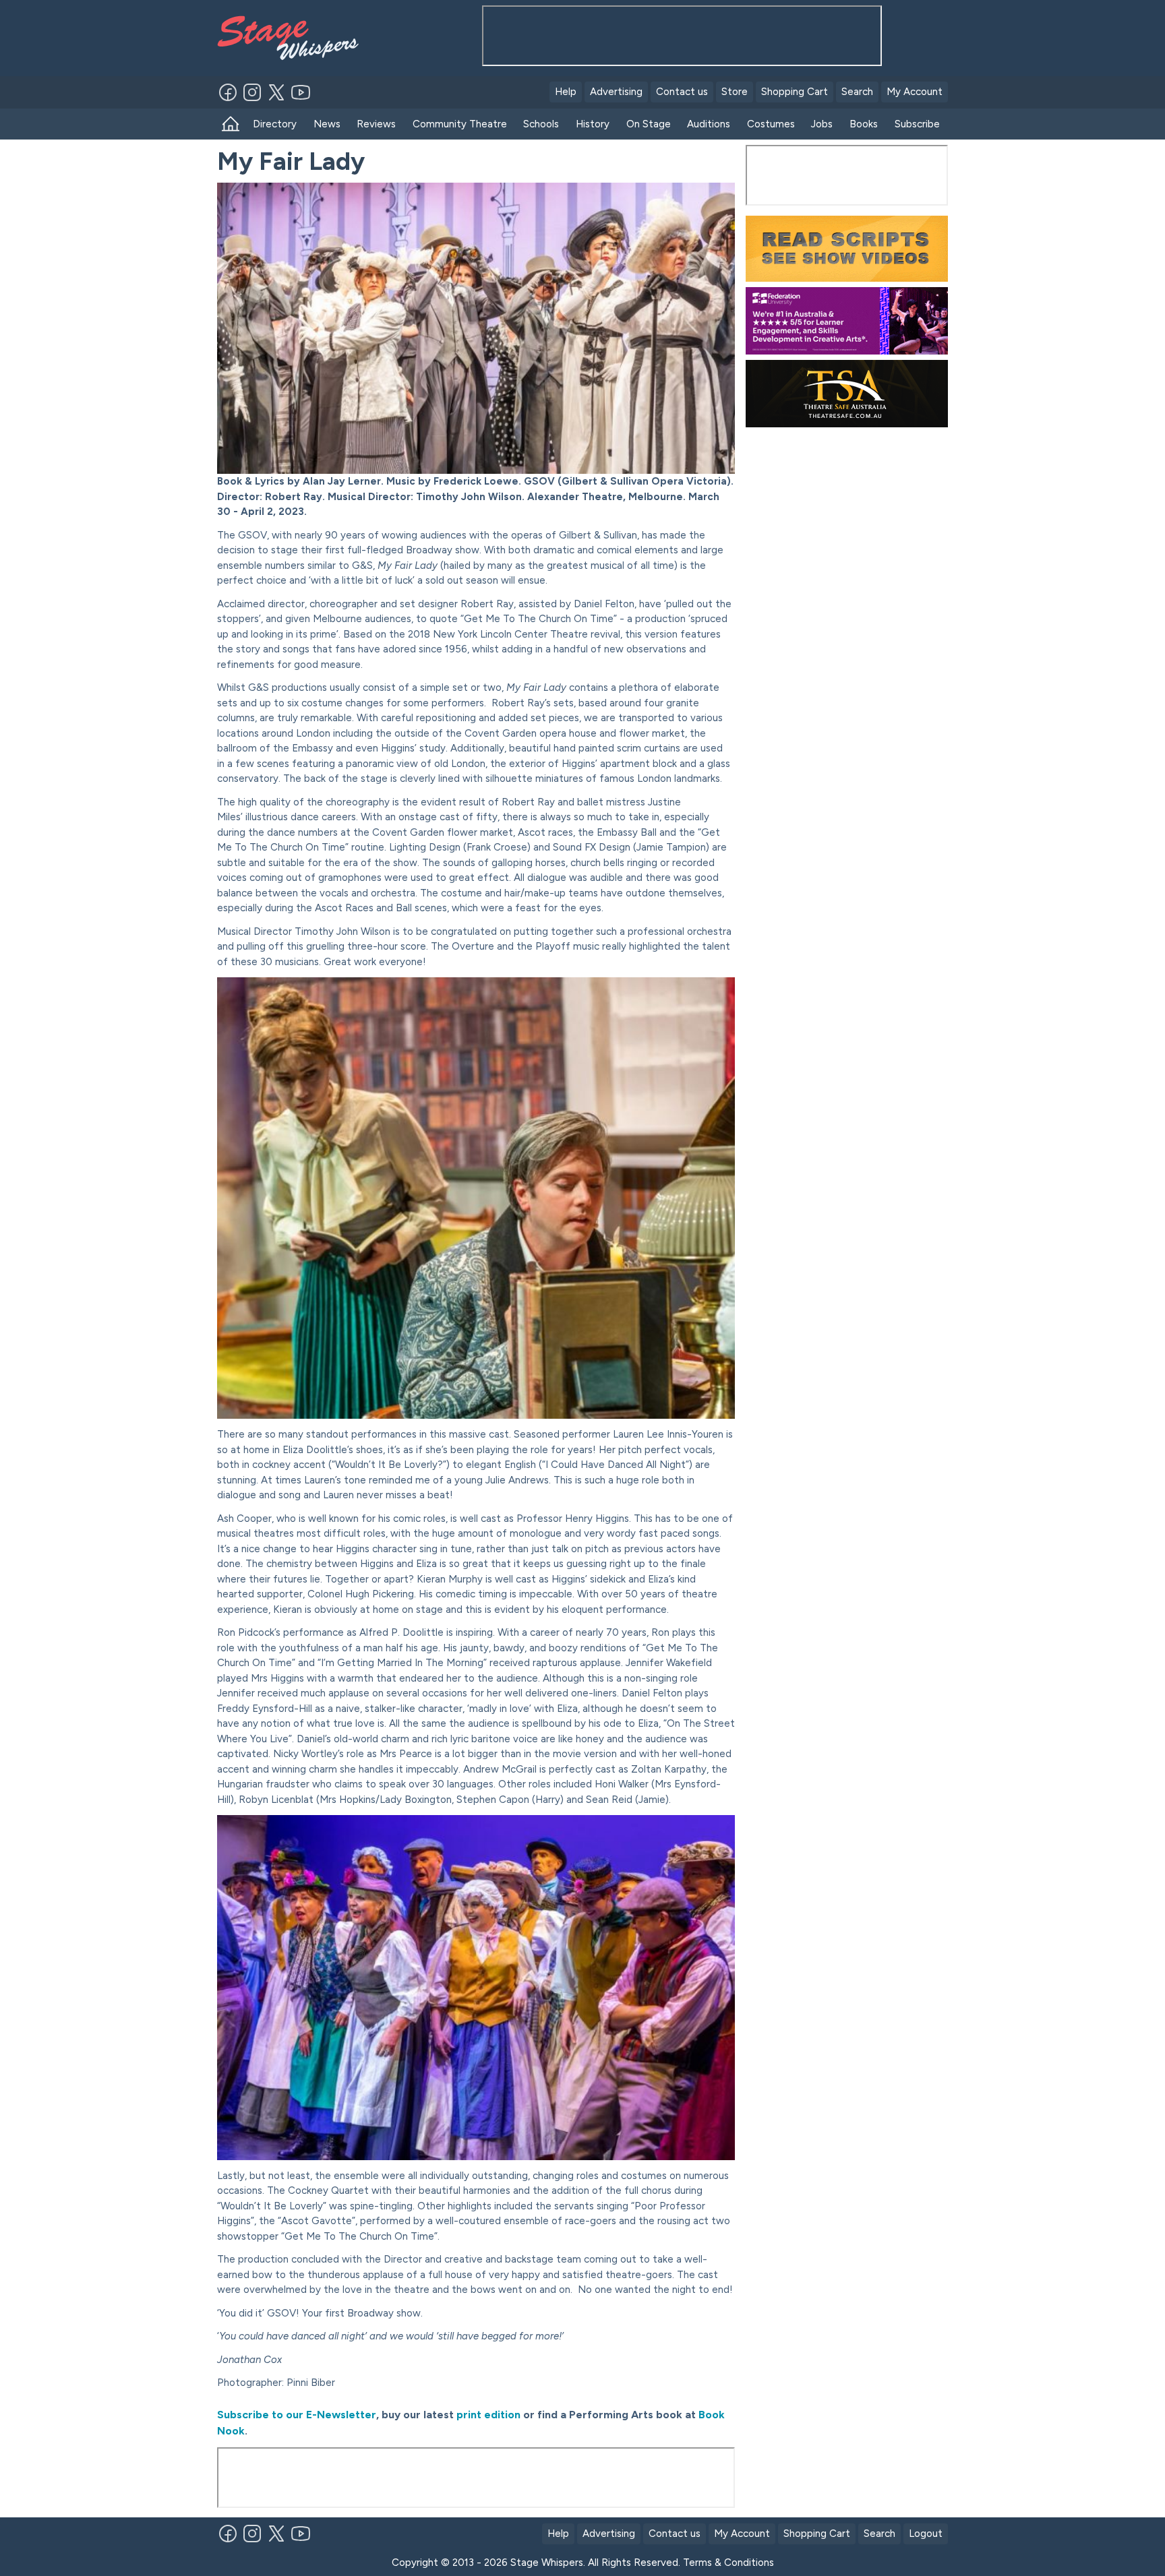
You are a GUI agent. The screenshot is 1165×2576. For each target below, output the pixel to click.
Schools (541, 124)
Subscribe (917, 124)
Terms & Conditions (728, 2563)
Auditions (709, 124)
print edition (487, 2415)
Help (566, 92)
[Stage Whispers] (294, 38)
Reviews (376, 124)
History (593, 124)
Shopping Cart (795, 92)
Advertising (616, 92)
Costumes (771, 124)
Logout (926, 2534)
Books (864, 124)
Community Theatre (460, 124)
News (327, 124)
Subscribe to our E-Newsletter (297, 2415)
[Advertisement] (847, 517)
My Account (915, 92)
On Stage (649, 124)
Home (231, 124)
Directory (275, 124)
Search (857, 92)
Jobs (822, 124)
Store (735, 92)
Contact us (682, 92)
